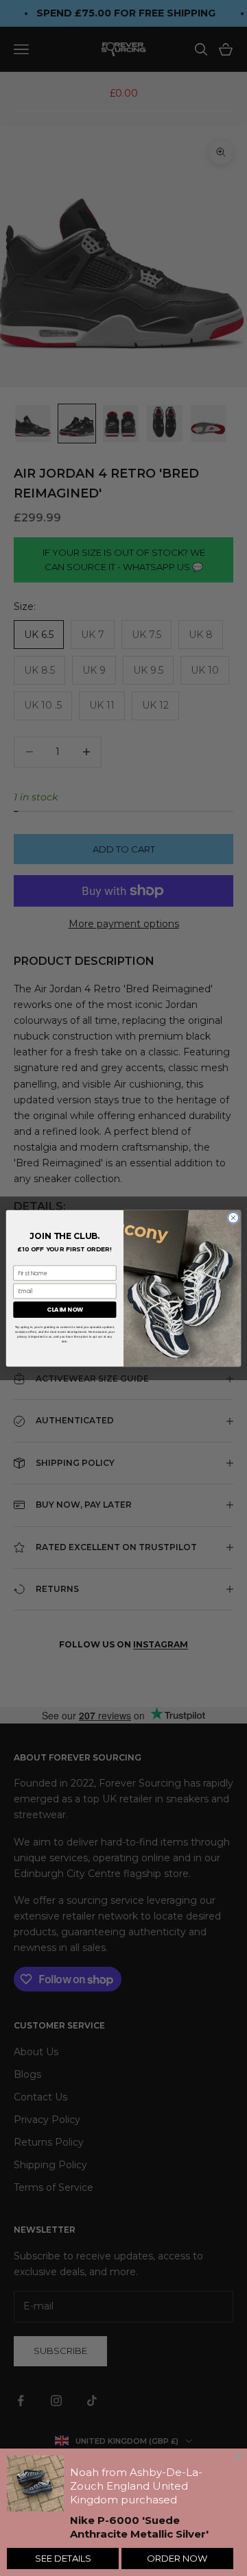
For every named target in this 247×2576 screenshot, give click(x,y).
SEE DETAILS (63, 2558)
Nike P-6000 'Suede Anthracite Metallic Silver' (139, 2527)
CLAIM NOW (65, 1310)
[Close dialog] (233, 1217)
